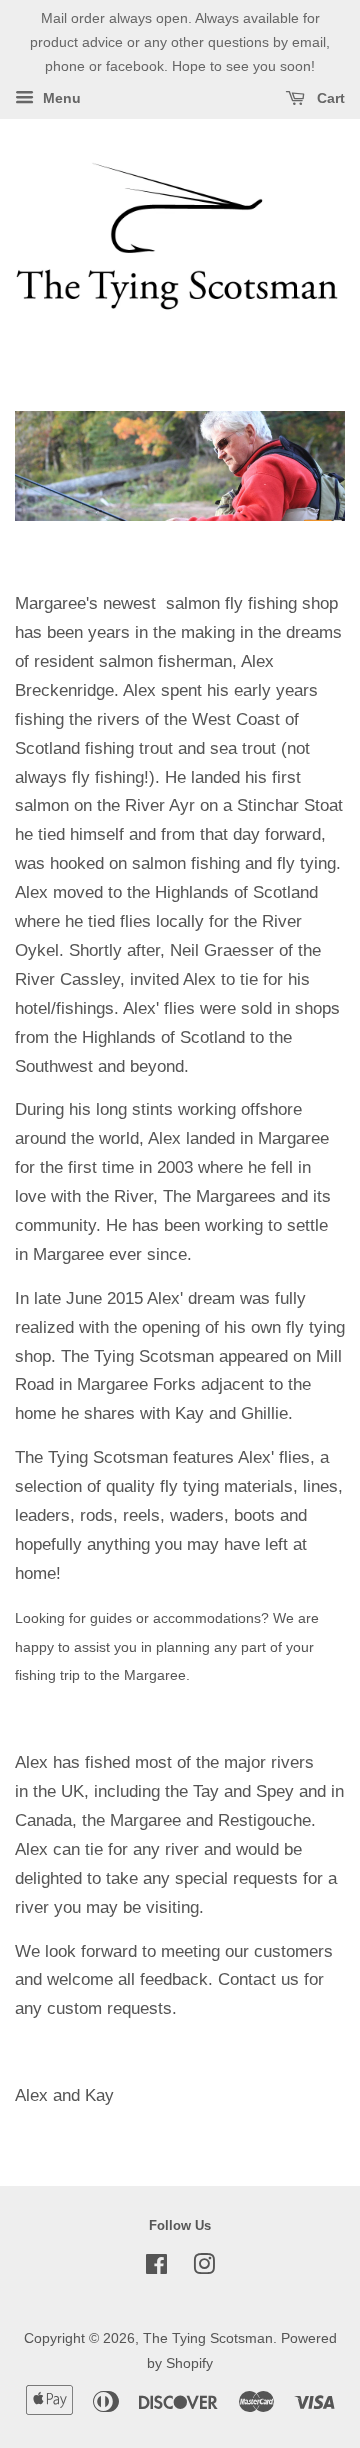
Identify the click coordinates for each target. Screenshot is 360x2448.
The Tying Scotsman (208, 2338)
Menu (60, 99)
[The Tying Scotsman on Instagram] (204, 2268)
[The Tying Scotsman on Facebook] (156, 2268)
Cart (329, 99)
